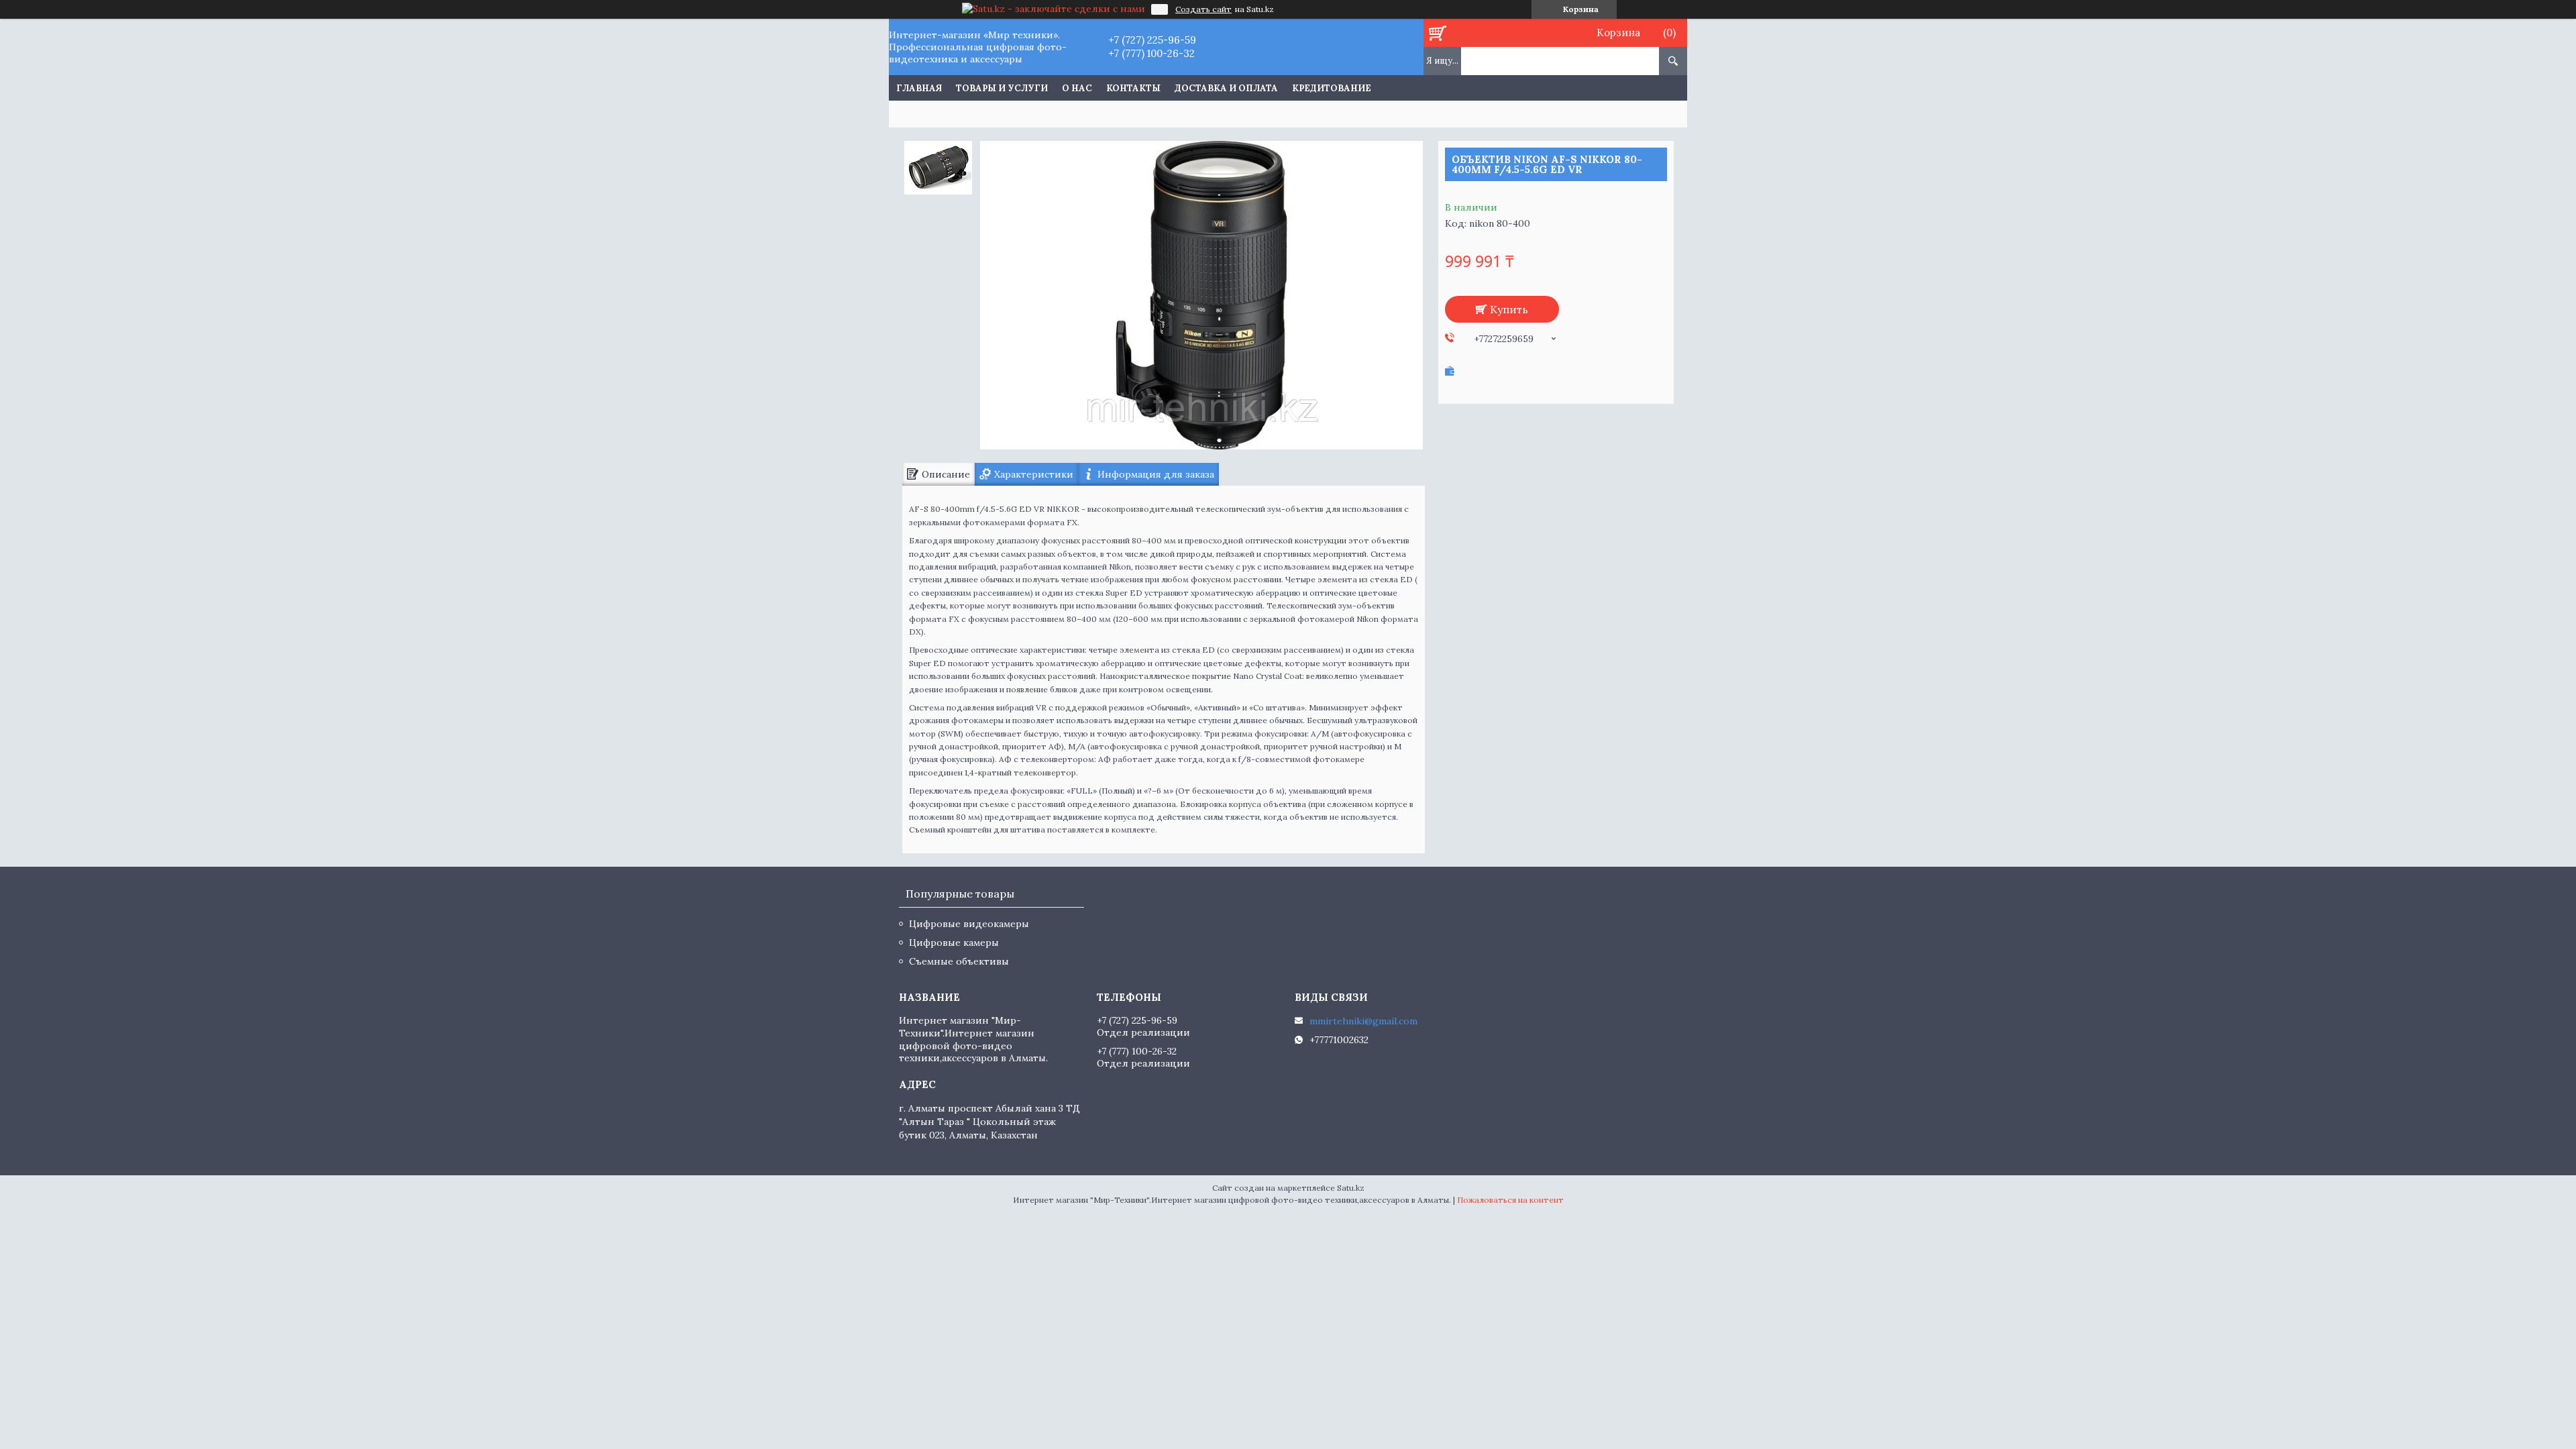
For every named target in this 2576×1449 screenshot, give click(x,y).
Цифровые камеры (954, 943)
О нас (1077, 88)
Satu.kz (1351, 1188)
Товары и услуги (1002, 88)
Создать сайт (1203, 9)
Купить (1509, 309)
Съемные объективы (959, 961)
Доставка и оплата (1226, 88)
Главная (919, 88)
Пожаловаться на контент (1510, 1200)
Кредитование (1332, 88)
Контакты (1133, 88)
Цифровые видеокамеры (969, 924)
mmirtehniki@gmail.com (1363, 1021)
